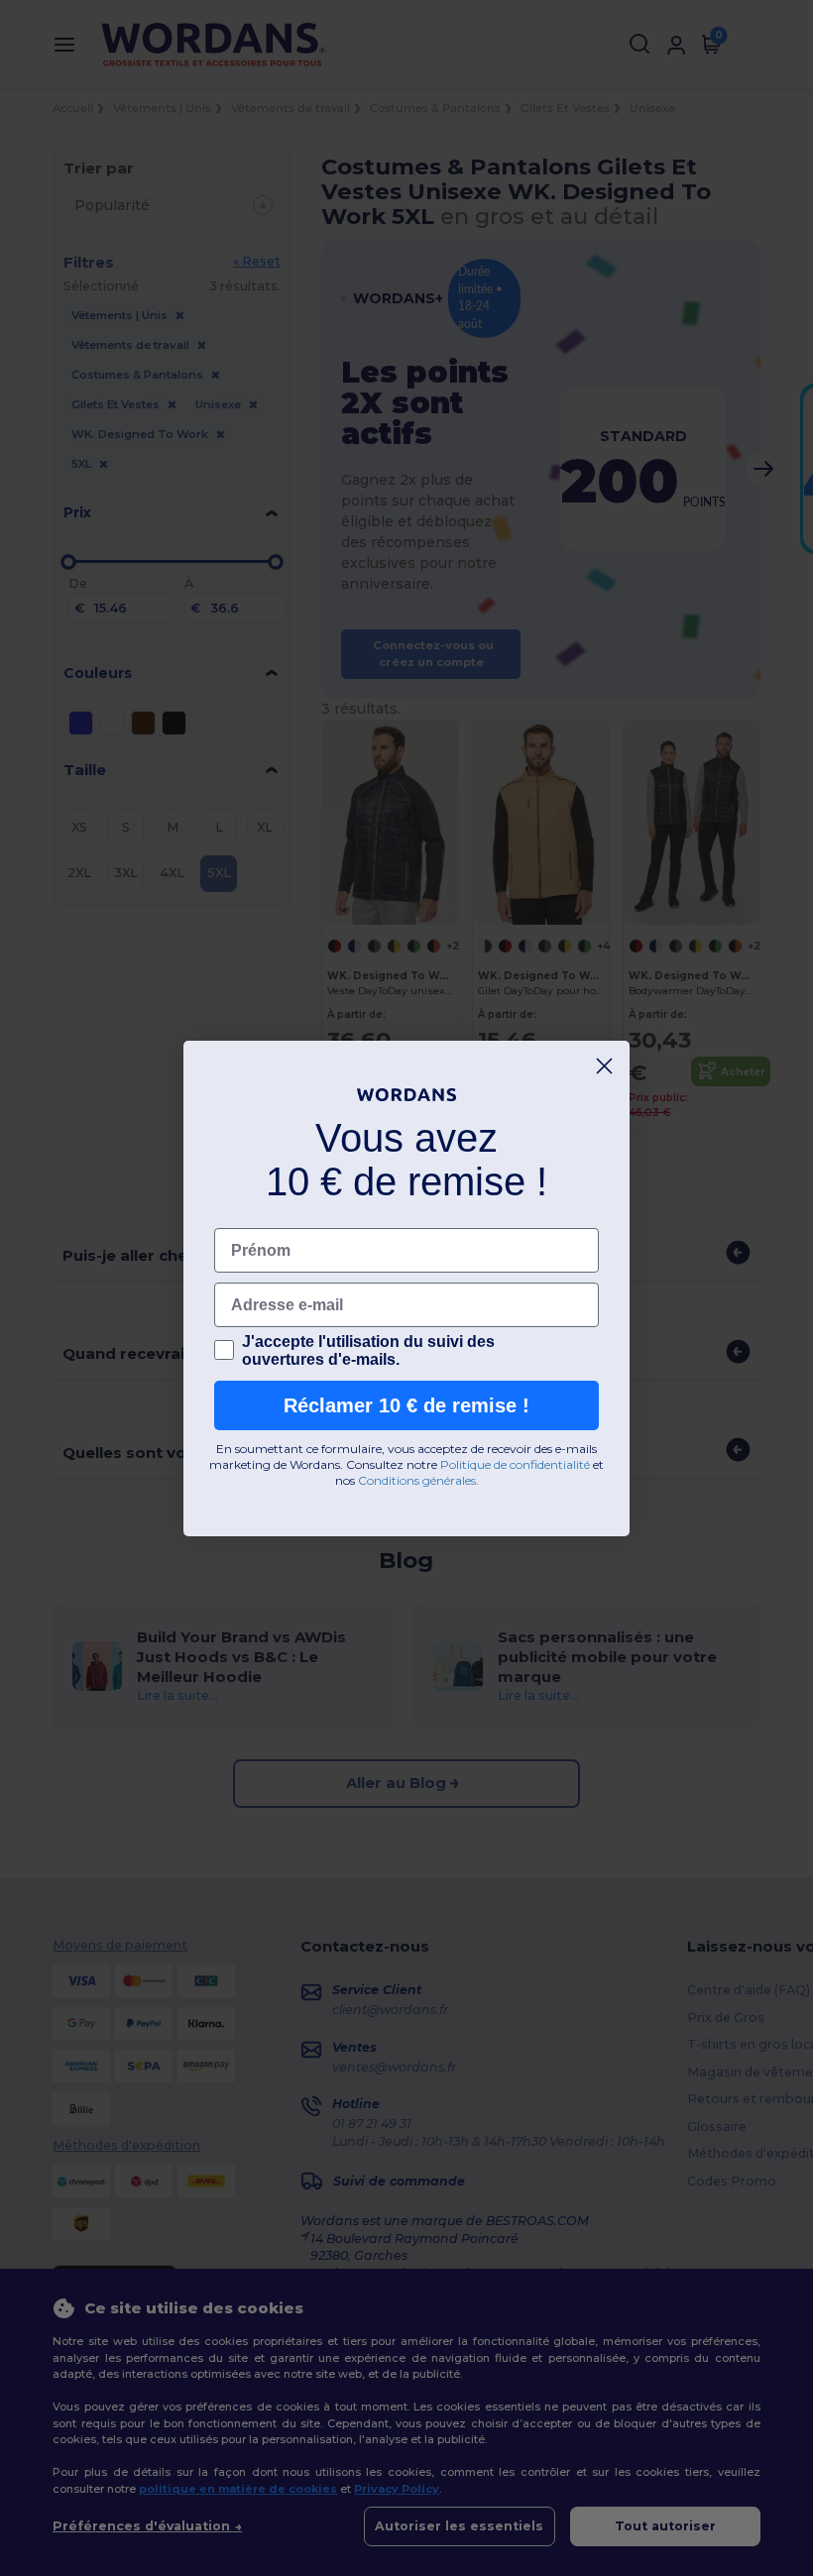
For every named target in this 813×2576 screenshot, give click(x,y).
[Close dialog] (604, 1066)
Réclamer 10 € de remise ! (406, 1405)
